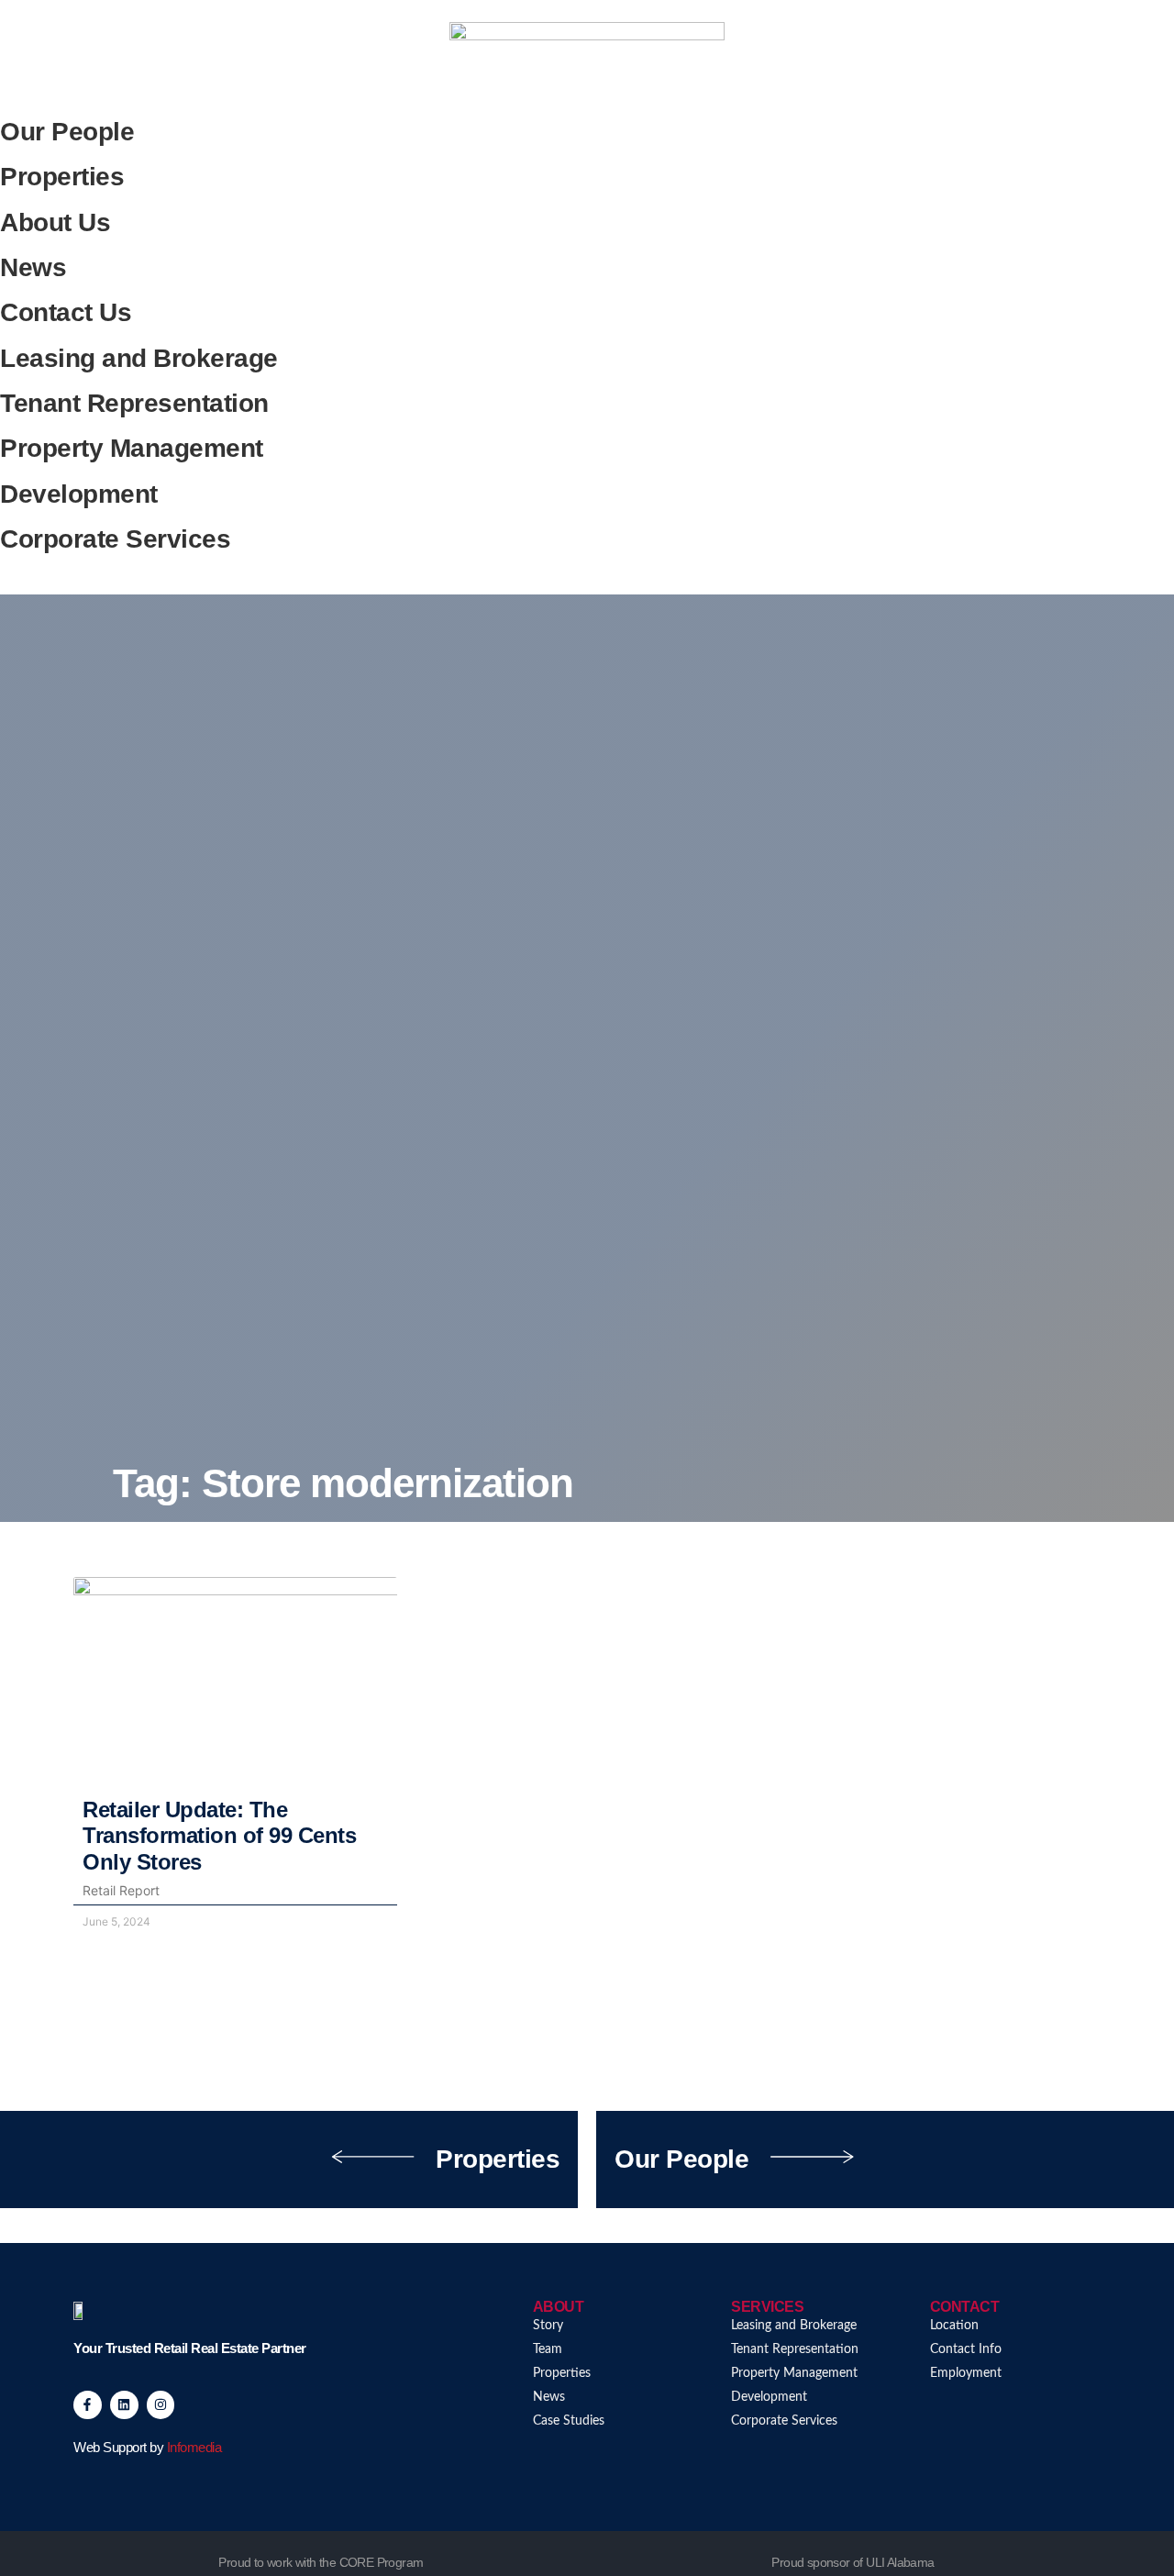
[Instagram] (161, 2405)
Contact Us (66, 312)
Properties (62, 177)
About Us (55, 222)
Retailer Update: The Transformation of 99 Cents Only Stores (219, 1836)
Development (79, 494)
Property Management (132, 448)
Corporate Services (115, 539)
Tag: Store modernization (343, 1483)
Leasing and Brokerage (139, 358)
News (33, 267)
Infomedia (194, 2447)
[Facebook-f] (88, 2405)
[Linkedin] (124, 2405)
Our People (67, 132)
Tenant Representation (134, 403)
